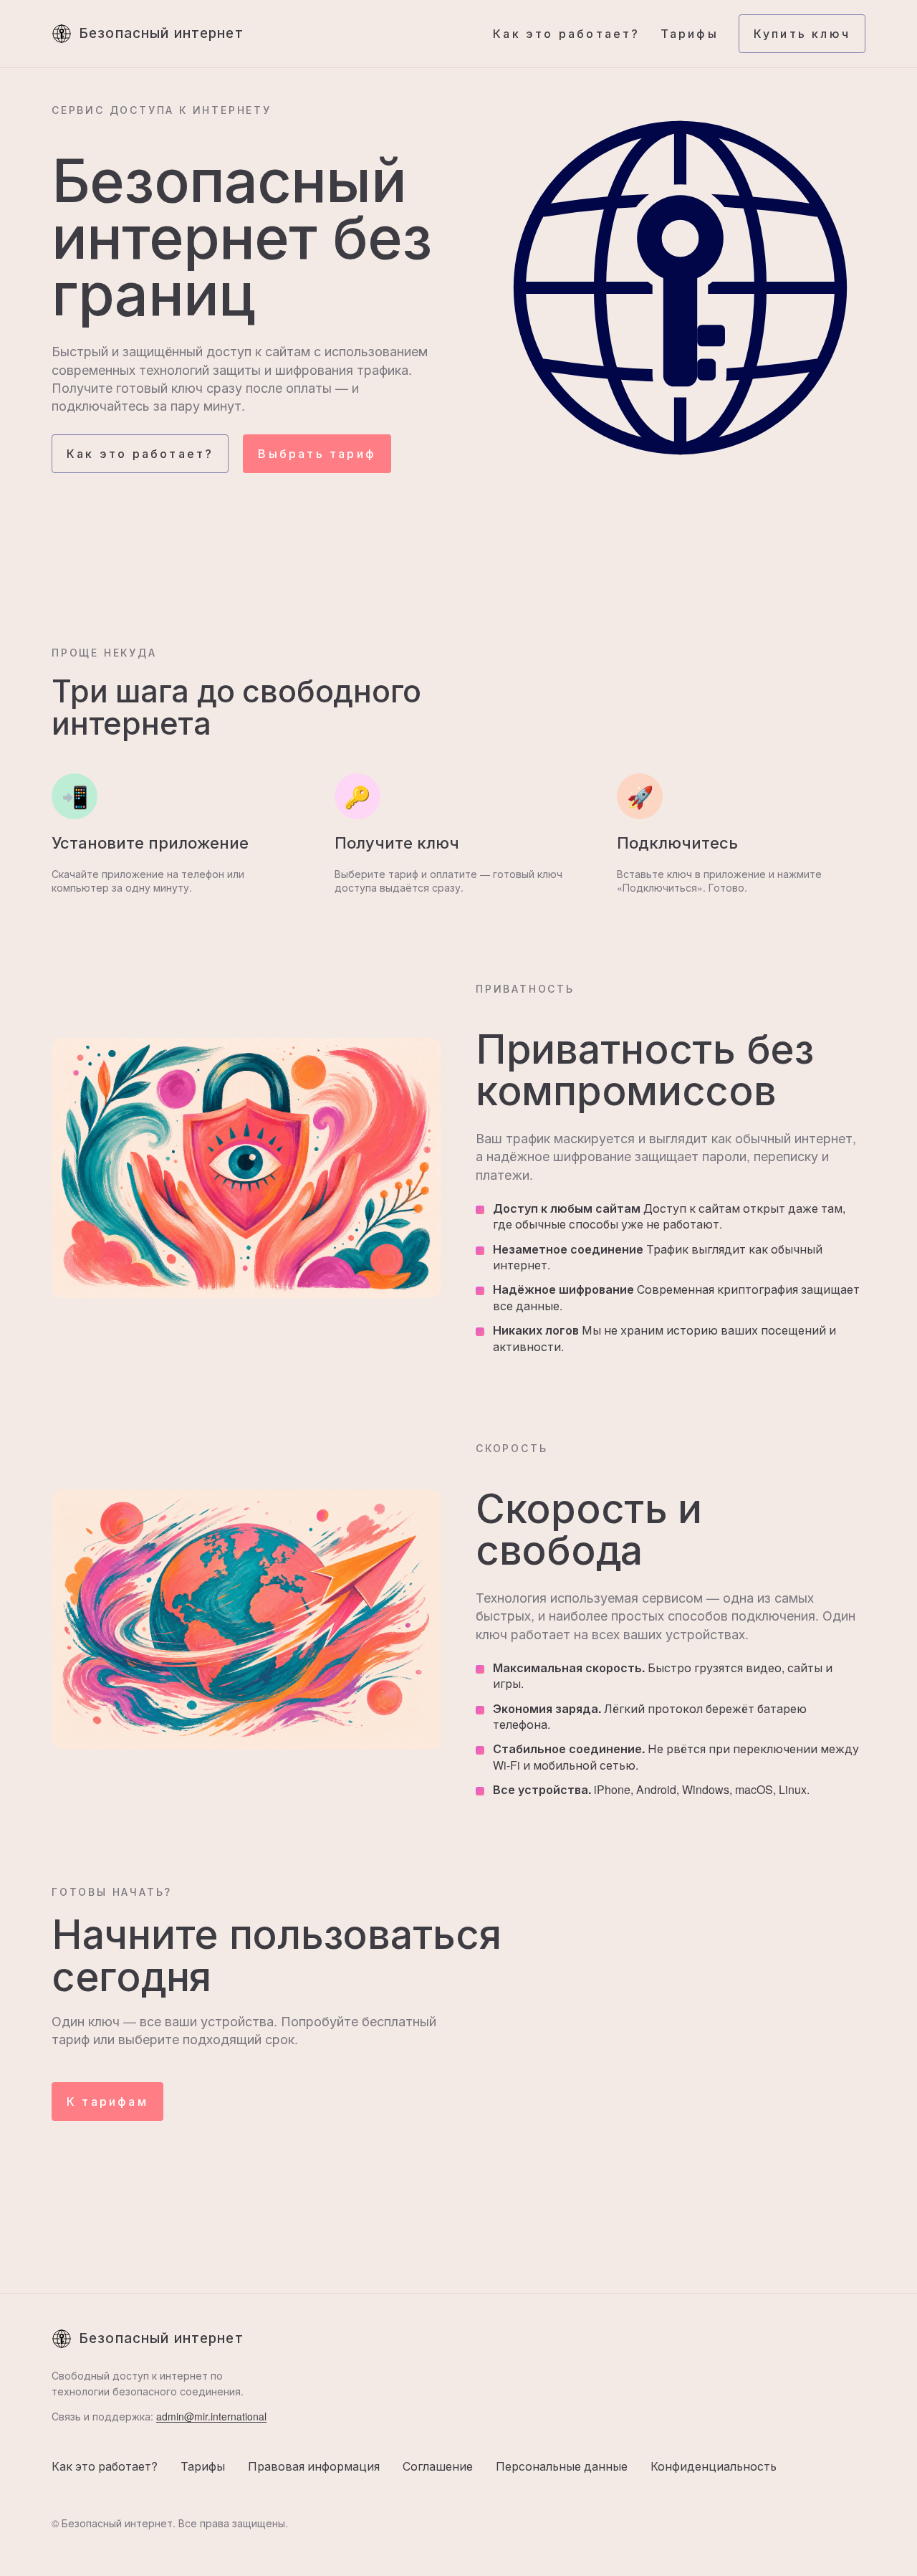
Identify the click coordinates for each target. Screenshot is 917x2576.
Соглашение (438, 2466)
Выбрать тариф (317, 454)
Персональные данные (562, 2466)
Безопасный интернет (161, 33)
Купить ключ (802, 34)
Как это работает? (566, 34)
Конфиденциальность (714, 2466)
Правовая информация (314, 2466)
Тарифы (690, 34)
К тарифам (107, 2102)
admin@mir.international (211, 2416)
